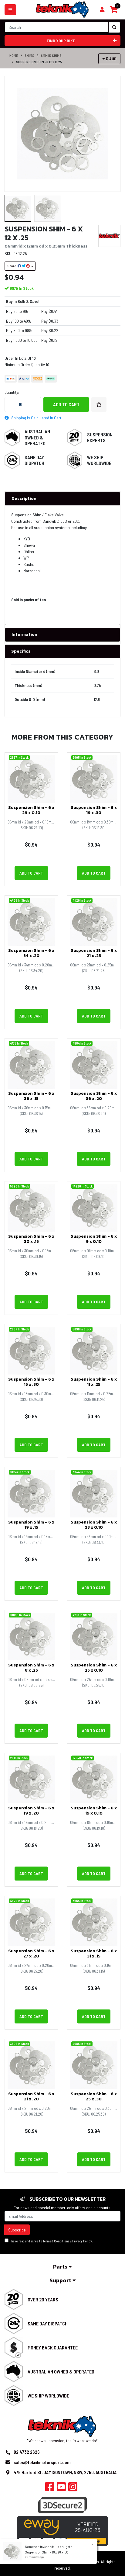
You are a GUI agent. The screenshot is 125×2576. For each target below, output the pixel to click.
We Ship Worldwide (99, 460)
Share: (12, 266)
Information (24, 634)
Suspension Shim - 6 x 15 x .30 (31, 1382)
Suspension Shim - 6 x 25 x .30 (94, 2096)
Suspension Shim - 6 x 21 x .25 (94, 953)
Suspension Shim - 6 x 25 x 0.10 (94, 1668)
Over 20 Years (43, 2299)
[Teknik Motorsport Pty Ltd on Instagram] (73, 2488)
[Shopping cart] (102, 10)
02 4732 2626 (27, 2452)
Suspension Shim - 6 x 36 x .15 (31, 1096)
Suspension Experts (100, 437)
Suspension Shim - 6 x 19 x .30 (94, 810)
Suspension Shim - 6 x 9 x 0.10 (94, 1239)
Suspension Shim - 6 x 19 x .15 (31, 1525)
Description (24, 499)
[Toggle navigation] (10, 10)
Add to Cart (66, 404)
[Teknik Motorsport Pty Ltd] (62, 9)
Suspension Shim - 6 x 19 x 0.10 (94, 1811)
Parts (61, 2267)
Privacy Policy (82, 2241)
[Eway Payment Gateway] (62, 2531)
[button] (99, 404)
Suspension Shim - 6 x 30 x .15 (31, 1239)
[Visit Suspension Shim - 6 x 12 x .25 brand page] (109, 236)
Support (61, 2280)
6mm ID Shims (51, 55)
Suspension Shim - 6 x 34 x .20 (31, 953)
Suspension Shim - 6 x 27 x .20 (31, 1954)
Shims (29, 55)
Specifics (21, 651)
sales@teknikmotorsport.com (42, 2462)
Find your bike (61, 41)
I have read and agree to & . (51, 2241)
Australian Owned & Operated (37, 437)
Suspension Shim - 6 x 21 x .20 (31, 2096)
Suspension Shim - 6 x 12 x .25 (39, 62)
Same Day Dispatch (34, 460)
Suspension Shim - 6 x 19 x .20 (31, 1811)
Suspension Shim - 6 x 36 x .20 (94, 1096)
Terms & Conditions (56, 2241)
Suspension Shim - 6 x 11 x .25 (94, 1382)
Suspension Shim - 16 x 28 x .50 (47, 2552)
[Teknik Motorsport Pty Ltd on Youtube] (61, 2488)
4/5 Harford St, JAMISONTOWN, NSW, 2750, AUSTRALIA (65, 2472)
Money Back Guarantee (53, 2347)
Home (14, 55)
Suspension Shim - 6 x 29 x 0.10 (31, 810)
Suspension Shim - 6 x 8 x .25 (31, 1668)
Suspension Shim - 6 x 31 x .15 (94, 1954)
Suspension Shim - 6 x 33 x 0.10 (94, 1525)
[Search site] (114, 27)
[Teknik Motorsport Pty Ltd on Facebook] (50, 2488)
